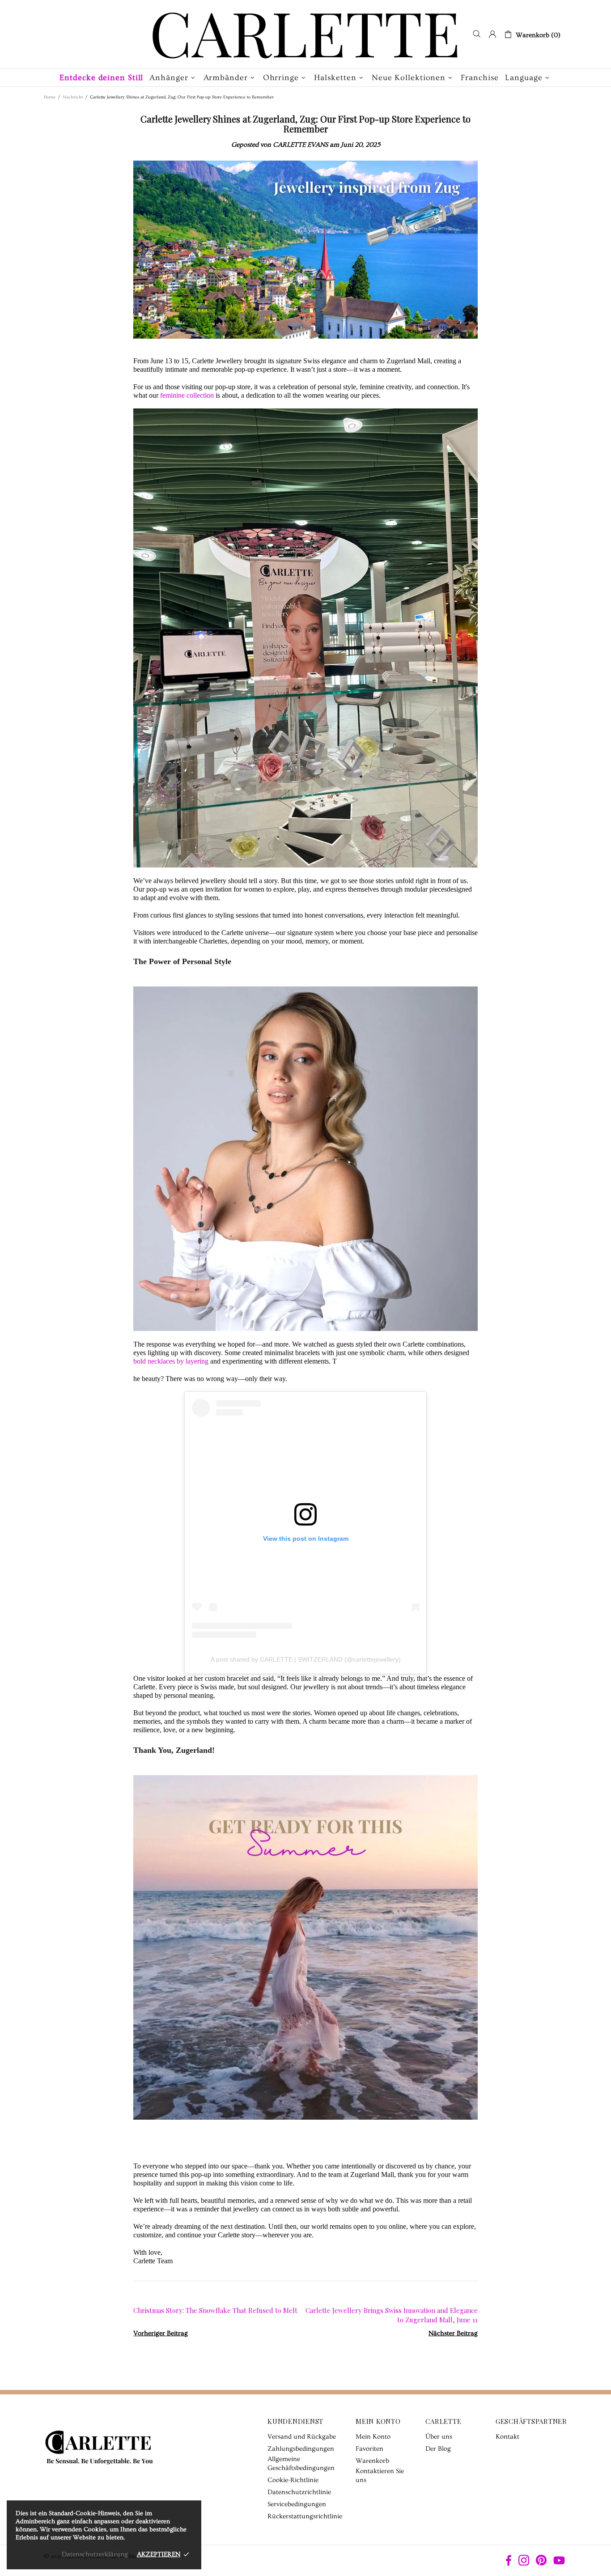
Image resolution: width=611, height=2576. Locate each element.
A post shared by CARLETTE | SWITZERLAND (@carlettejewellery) (306, 1659)
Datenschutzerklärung (95, 2554)
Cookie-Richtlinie (293, 2480)
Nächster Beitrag (453, 2333)
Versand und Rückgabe (302, 2437)
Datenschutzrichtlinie (299, 2492)
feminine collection (187, 395)
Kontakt (507, 2437)
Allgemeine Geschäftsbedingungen (301, 2463)
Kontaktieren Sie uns (380, 2476)
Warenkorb (372, 2461)
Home (50, 97)
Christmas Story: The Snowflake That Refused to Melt (215, 2310)
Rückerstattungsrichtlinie (305, 2516)
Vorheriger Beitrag (161, 2333)
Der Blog (438, 2449)
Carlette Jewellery (305, 34)
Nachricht (73, 97)
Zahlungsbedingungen (301, 2449)
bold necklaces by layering (171, 1361)
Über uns (439, 2437)
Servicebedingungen (297, 2504)
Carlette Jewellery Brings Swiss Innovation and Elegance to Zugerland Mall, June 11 (392, 2315)
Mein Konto (373, 2437)
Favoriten (369, 2449)
